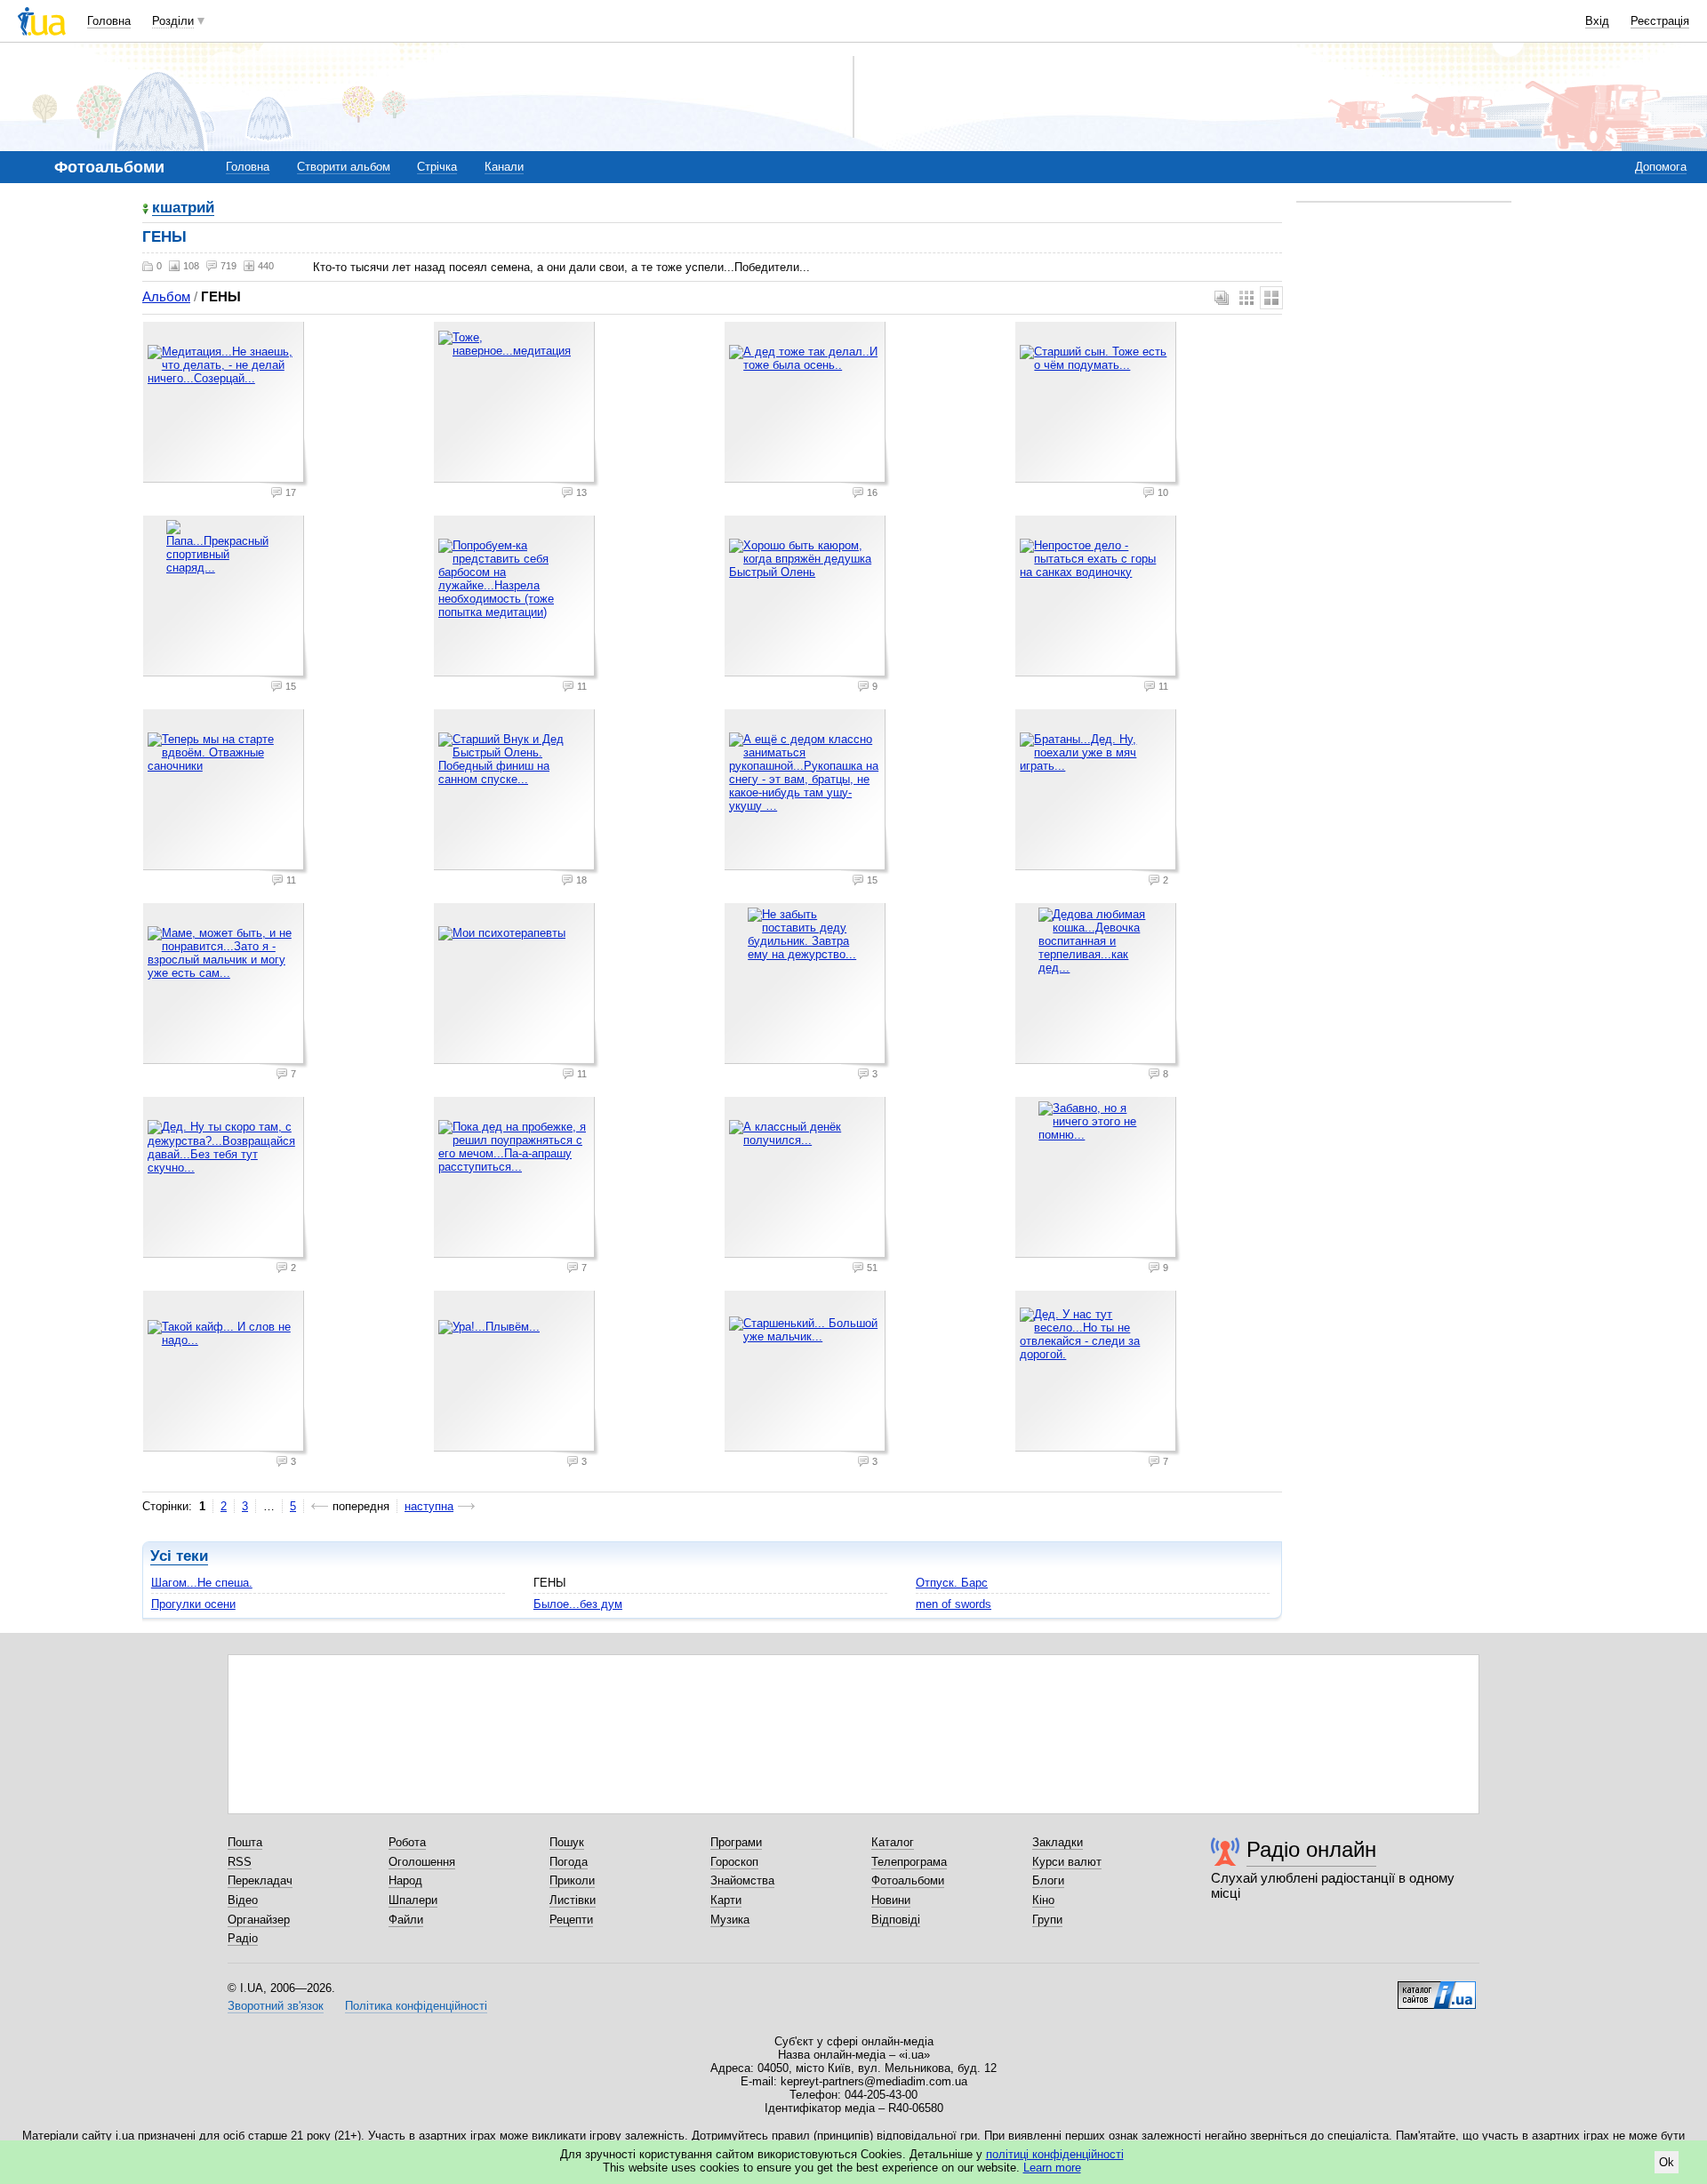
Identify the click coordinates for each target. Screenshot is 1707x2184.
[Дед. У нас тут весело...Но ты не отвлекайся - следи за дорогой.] (1098, 1373)
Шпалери (413, 1900)
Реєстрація (1660, 21)
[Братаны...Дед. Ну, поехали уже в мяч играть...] (1098, 792)
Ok (1667, 2162)
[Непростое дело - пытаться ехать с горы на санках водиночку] (1098, 598)
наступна (429, 1506)
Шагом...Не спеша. (202, 1583)
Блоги (1048, 1880)
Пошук (567, 1842)
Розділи (173, 21)
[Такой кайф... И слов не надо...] (226, 1373)
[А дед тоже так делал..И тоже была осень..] (807, 404)
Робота (407, 1842)
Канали (504, 167)
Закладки (1058, 1842)
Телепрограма (909, 1862)
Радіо (243, 1938)
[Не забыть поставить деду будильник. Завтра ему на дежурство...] (807, 986)
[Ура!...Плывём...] (517, 1373)
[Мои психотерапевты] (517, 986)
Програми (736, 1842)
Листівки (573, 1900)
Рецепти (571, 1920)
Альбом (166, 296)
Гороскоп (734, 1862)
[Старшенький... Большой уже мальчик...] (807, 1373)
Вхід (1597, 21)
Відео (243, 1900)
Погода (569, 1862)
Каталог (893, 1842)
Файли (406, 1920)
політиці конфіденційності (1055, 2154)
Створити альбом (344, 167)
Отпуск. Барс (952, 1583)
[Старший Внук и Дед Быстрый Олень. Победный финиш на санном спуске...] (517, 792)
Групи (1047, 1920)
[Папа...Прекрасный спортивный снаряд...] (226, 598)
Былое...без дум (578, 1604)
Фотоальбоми (908, 1880)
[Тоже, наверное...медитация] (517, 404)
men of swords (954, 1604)
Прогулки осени (193, 1604)
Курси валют (1067, 1862)
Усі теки (179, 1556)
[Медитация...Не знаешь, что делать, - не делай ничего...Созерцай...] (226, 404)
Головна (109, 21)
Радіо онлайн (1311, 1849)
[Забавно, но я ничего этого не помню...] (1098, 1180)
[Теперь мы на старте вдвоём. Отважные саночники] (226, 792)
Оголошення (422, 1862)
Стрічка (437, 167)
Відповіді (896, 1920)
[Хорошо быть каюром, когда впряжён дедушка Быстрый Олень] (807, 598)
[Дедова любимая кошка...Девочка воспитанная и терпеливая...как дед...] (1098, 986)
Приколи (572, 1880)
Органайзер (259, 1920)
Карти (726, 1900)
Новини (891, 1900)
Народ (405, 1880)
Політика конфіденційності (416, 2006)
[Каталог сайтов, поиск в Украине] (1437, 1988)
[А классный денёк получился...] (807, 1180)
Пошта (245, 1842)
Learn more (1052, 2168)
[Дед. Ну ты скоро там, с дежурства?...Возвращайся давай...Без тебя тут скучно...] (226, 1180)
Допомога (1661, 167)
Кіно (1043, 1900)
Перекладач (260, 1880)
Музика (730, 1920)
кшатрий (183, 208)
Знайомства (742, 1880)
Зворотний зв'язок (276, 2006)
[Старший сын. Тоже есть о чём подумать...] (1098, 404)
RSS (240, 1862)
